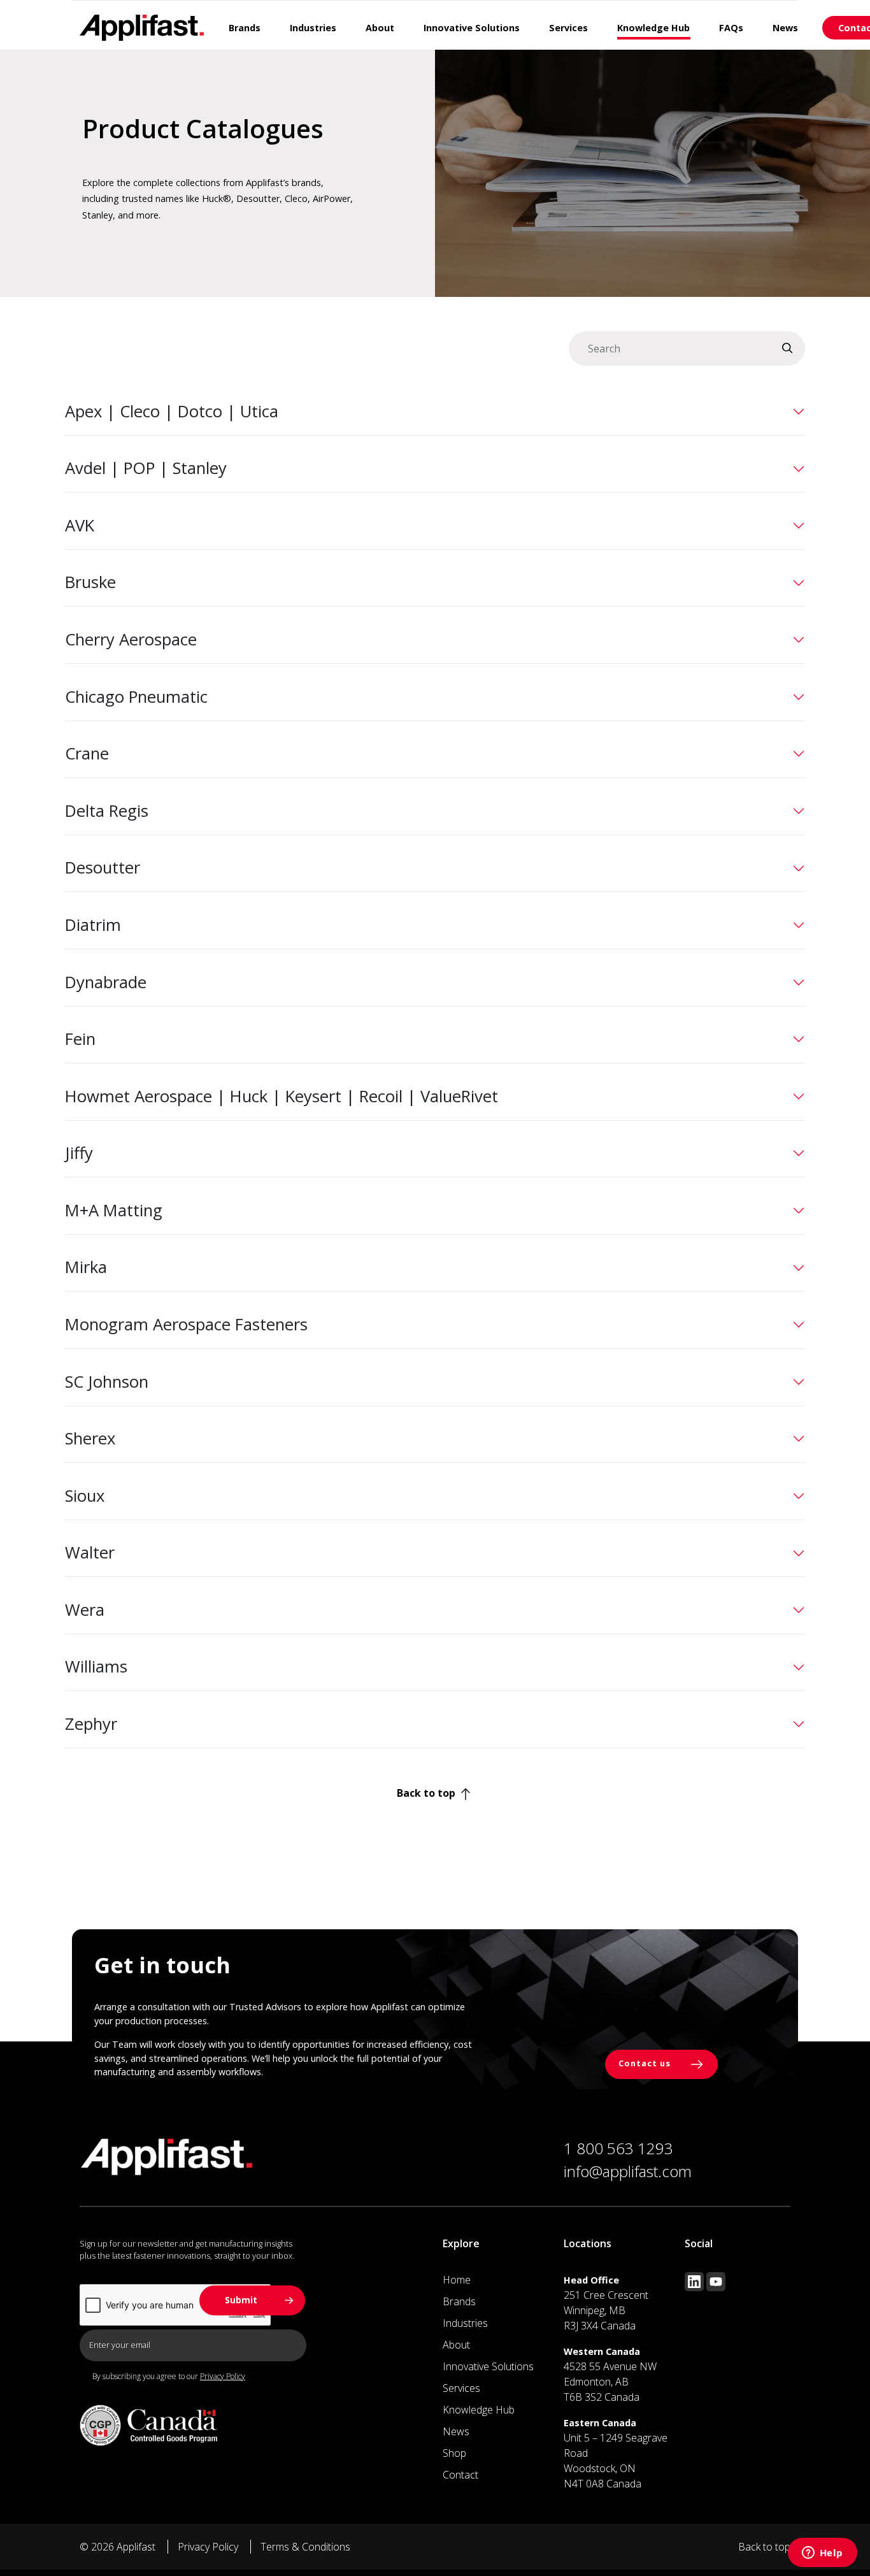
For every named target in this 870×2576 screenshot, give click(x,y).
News (456, 2431)
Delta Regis (107, 811)
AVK (80, 525)
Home (457, 2280)
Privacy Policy (223, 2376)
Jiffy (79, 1153)
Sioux (85, 1496)
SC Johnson (107, 1382)
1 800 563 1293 (618, 2148)
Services (461, 2388)
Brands (459, 2301)
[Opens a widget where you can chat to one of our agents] (822, 2554)
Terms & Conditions (305, 2547)
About (456, 2345)
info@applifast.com (628, 2171)
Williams (96, 1666)
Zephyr (91, 1724)
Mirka (86, 1267)
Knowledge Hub (479, 2410)
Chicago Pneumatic (136, 697)
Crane (87, 753)
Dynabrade (106, 982)
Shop (454, 2453)
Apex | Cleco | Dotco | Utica (172, 411)
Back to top (427, 1793)
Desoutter (103, 867)
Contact (460, 2475)
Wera (85, 1610)
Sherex (90, 1438)
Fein (80, 1039)
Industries (465, 2323)
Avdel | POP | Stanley (146, 468)
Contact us (646, 2064)
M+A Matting (114, 1210)
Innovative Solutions (488, 2366)
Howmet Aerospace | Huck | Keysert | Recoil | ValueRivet (282, 1096)
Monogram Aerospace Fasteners (186, 1324)
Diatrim (93, 925)
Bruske (90, 582)
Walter (90, 1552)
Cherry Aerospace (131, 639)
